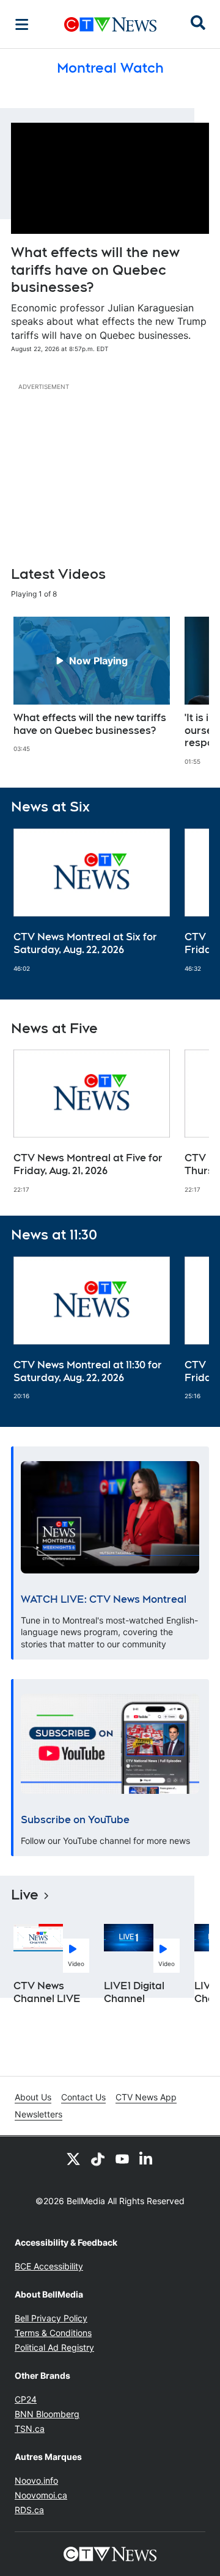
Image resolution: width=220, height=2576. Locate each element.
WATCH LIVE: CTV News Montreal (104, 1599)
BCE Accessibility (49, 2266)
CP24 (26, 2399)
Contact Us (83, 2097)
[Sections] (22, 24)
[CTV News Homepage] (110, 24)
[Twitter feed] (73, 2158)
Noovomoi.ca (41, 2495)
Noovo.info (36, 2480)
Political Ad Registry (54, 2347)
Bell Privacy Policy (51, 2318)
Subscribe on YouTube (75, 1820)
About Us (33, 2097)
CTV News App (146, 2097)
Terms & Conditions (53, 2333)
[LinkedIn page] (147, 2158)
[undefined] (92, 685)
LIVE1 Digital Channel (134, 1992)
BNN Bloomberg (47, 2414)
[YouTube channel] (122, 2158)
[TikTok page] (98, 2158)
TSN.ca (30, 2429)
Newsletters (38, 2114)
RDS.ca (29, 2510)
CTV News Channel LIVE (47, 1992)
